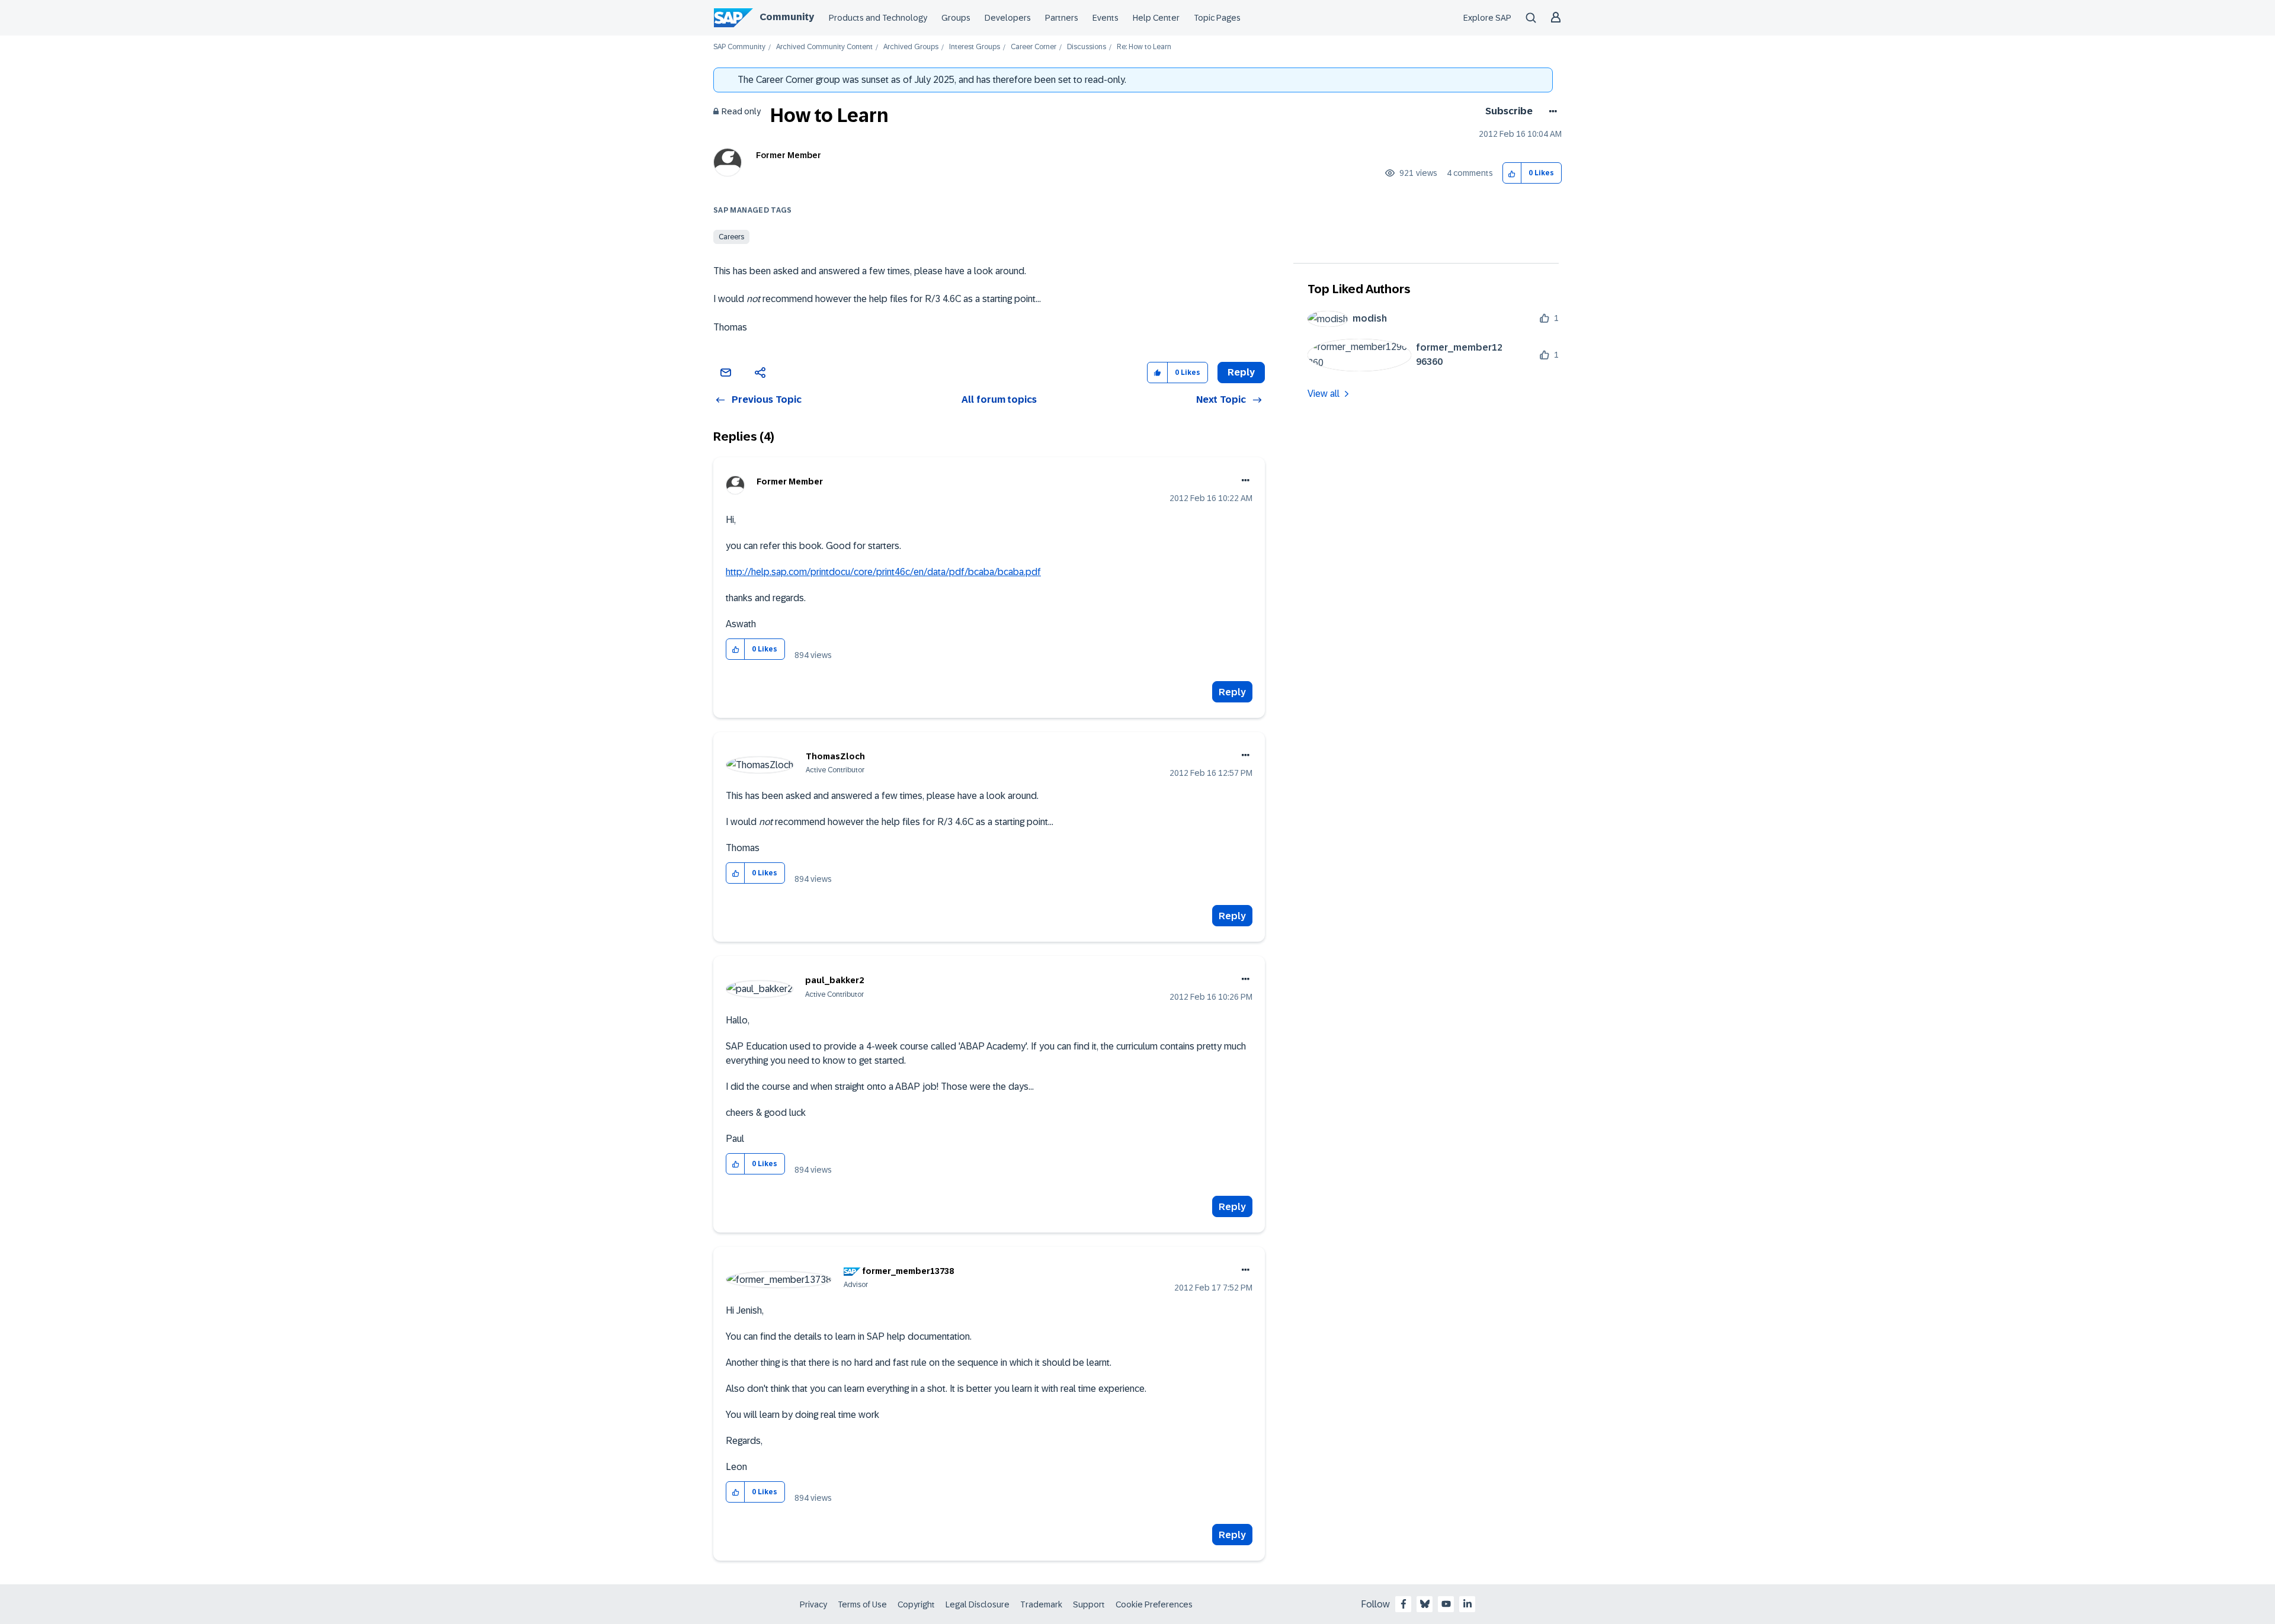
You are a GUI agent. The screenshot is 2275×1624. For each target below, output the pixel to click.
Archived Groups (911, 47)
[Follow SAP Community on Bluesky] (1425, 1604)
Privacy (813, 1604)
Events (1106, 18)
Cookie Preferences (1154, 1604)
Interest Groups (975, 47)
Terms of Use (862, 1604)
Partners (1062, 18)
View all (1324, 394)
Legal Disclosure (978, 1604)
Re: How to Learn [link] (1144, 47)
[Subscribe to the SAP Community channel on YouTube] (1446, 1604)
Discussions (1087, 47)
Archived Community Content (824, 47)
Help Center (1156, 18)
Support (1089, 1604)
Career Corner (1034, 47)
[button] (1512, 173)
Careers (731, 237)
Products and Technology (878, 18)
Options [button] (1551, 111)
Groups (956, 18)
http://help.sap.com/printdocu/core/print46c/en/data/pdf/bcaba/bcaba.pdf (883, 572)
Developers (1008, 18)
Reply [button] (1241, 372)
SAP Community (739, 47)
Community (787, 17)
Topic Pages (1217, 18)
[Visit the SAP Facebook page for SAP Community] (1404, 1604)
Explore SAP (1487, 18)
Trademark (1041, 1604)
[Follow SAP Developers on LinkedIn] (1467, 1604)
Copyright (916, 1604)
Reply (1232, 692)
